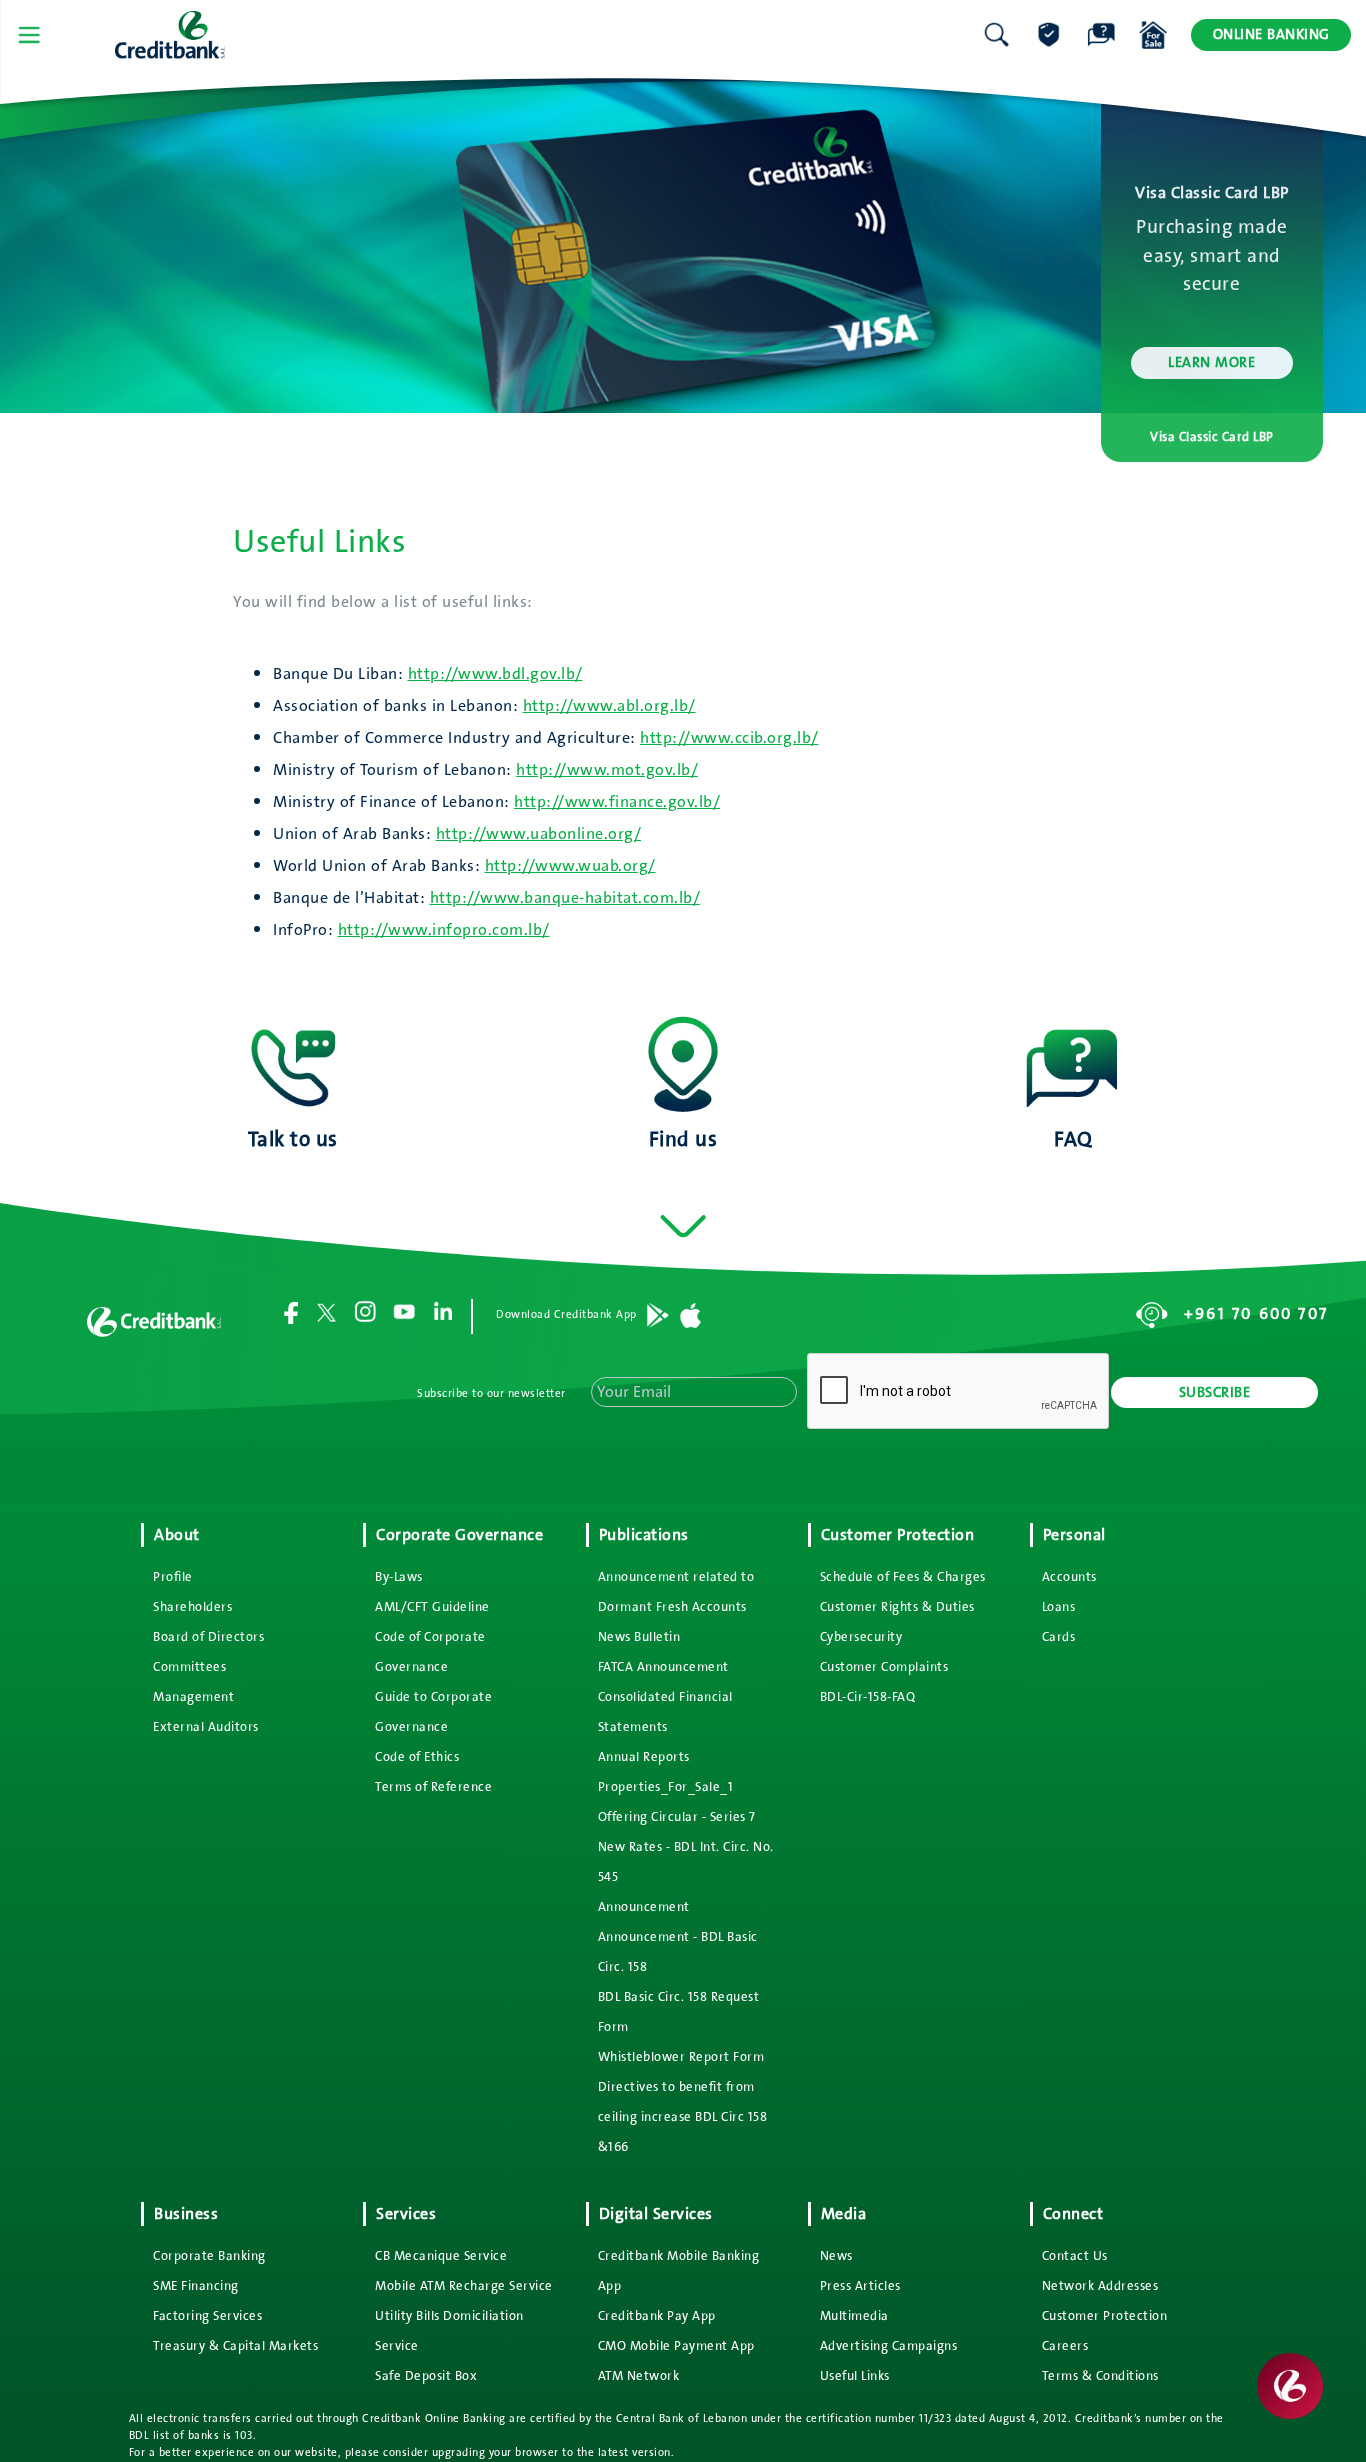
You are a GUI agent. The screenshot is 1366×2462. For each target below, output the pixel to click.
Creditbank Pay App (657, 2316)
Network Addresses (1100, 2286)
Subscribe (1215, 1392)
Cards (1059, 1637)
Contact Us (1075, 2256)
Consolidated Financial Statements (665, 1712)
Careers (1065, 2346)
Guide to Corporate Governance (433, 1712)
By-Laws (399, 1577)
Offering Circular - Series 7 (677, 1817)
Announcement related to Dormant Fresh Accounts (676, 1592)
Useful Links (855, 2376)
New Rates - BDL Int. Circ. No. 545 (686, 1862)
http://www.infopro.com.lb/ (444, 930)
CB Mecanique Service (441, 2256)
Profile (173, 1577)
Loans (1059, 1607)
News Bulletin (639, 1637)
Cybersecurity (861, 1637)
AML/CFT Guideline (432, 1607)
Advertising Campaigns (889, 2346)
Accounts (1069, 1577)
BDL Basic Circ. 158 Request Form (679, 2012)
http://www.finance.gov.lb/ (617, 802)
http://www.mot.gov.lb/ (607, 770)
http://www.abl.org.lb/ (609, 706)
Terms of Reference (433, 1787)
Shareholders (192, 1607)
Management (193, 1697)
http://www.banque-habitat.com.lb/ (565, 898)
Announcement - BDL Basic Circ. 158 (678, 1952)
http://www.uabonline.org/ (539, 834)
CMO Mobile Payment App (676, 2346)
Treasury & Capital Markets (235, 2346)
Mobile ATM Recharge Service (464, 2286)
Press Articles (860, 2286)
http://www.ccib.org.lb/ (729, 738)
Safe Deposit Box (426, 2376)
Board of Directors (208, 1637)
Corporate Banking (209, 2256)
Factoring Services (207, 2316)
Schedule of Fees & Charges (903, 1577)
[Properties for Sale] (1153, 35)
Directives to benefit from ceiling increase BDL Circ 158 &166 (683, 2117)
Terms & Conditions (1100, 2376)
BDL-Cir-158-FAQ (868, 1697)
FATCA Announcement (663, 1667)
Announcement (644, 1907)
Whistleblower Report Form (681, 2057)
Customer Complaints (884, 1667)
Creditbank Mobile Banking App (679, 2271)
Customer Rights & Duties (897, 1607)
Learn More (1211, 362)
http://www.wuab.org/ (570, 866)
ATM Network (639, 2376)
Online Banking (1271, 34)
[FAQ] (1101, 35)
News (836, 2256)
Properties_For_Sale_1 (666, 1787)
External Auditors (206, 1727)
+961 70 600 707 (1256, 1314)
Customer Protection (1105, 2316)
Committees (189, 1667)
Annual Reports (644, 1757)
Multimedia (854, 2316)
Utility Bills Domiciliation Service (449, 2331)
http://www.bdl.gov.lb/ (495, 674)
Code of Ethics (417, 1757)
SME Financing (196, 2286)
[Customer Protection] (1049, 35)
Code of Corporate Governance (430, 1652)
